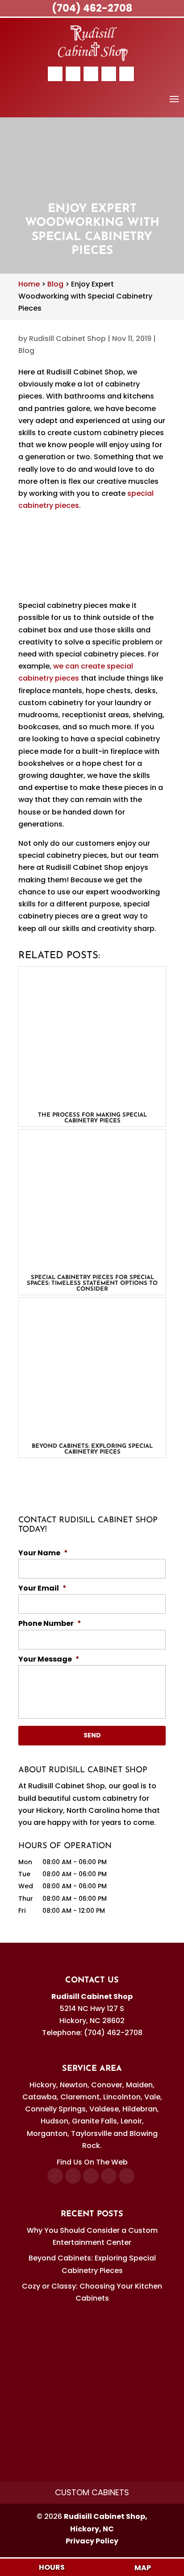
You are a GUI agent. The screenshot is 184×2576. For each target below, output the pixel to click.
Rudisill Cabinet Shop (67, 339)
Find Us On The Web (92, 2162)
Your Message (49, 1660)
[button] (174, 105)
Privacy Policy (92, 2541)
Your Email (42, 1589)
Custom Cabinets (92, 2492)
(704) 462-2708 (92, 8)
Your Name (43, 1553)
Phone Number (50, 1624)
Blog (26, 351)
